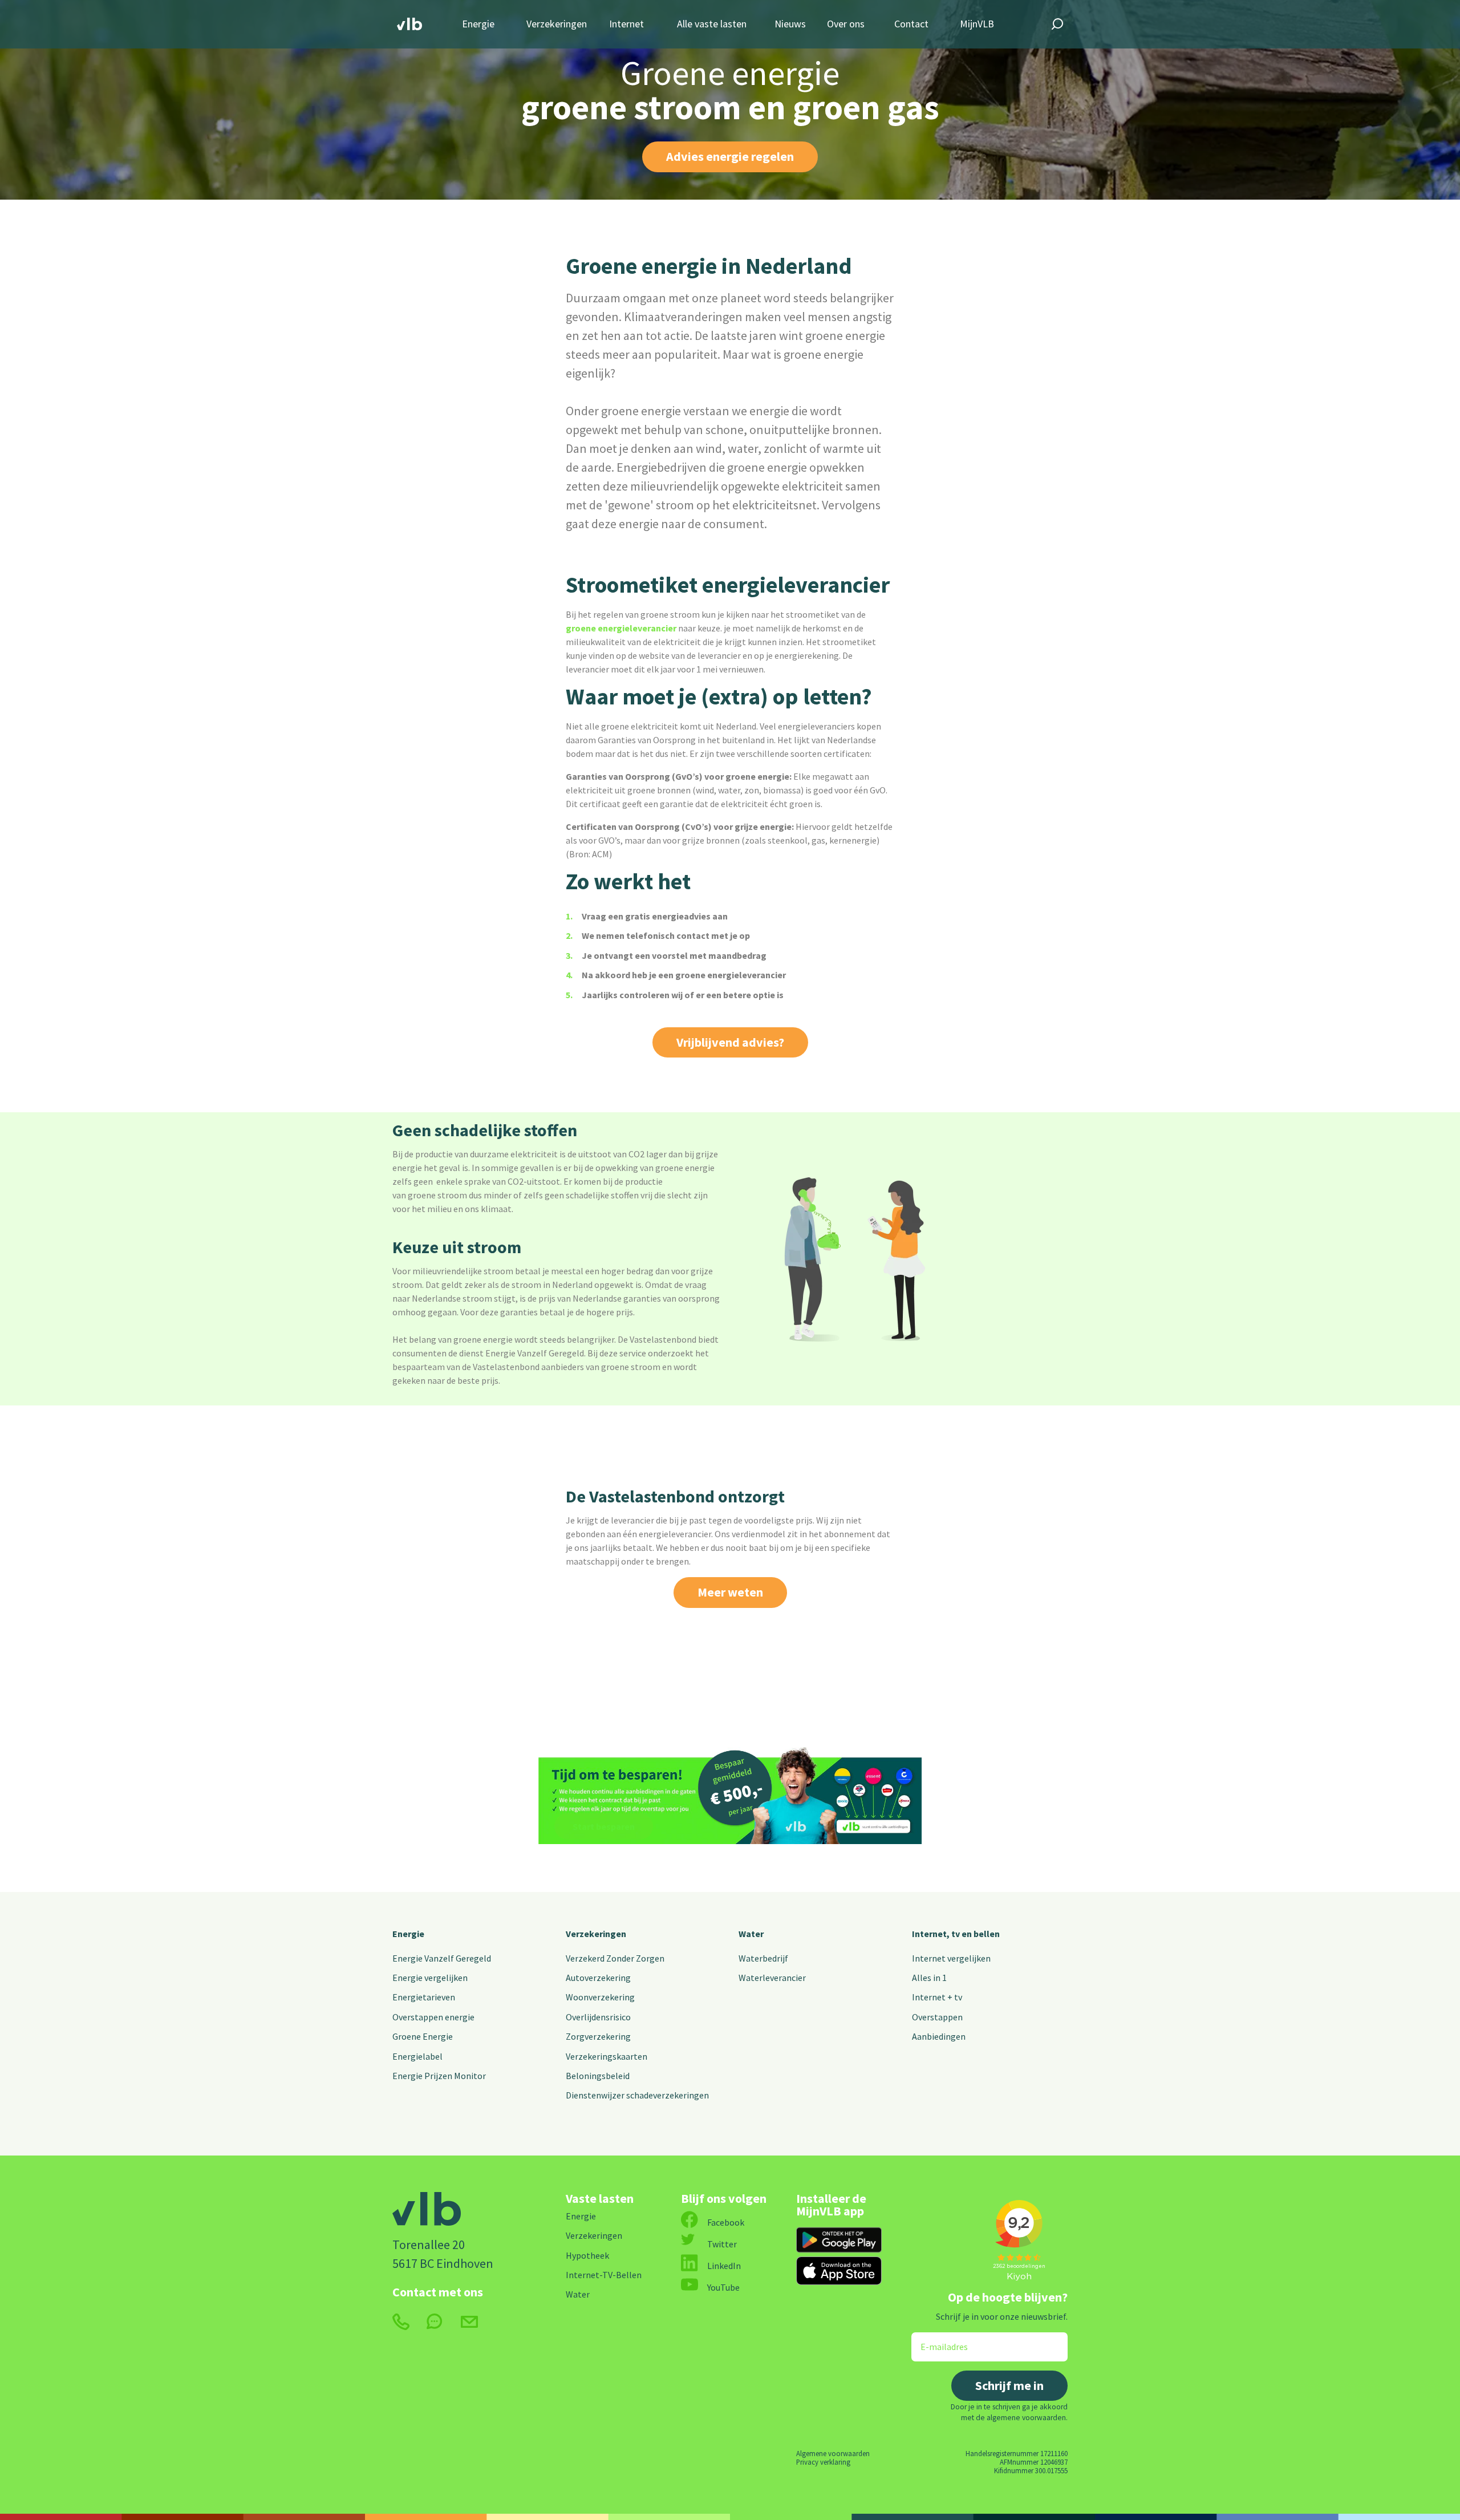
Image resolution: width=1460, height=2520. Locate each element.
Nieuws (790, 24)
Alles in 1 (929, 1978)
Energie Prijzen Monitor (439, 2076)
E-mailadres (936, 2339)
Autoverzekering (598, 1978)
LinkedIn (724, 2266)
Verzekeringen (557, 24)
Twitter (722, 2244)
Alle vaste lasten (712, 24)
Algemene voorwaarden (833, 2453)
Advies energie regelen (730, 156)
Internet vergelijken (951, 1958)
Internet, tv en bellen (956, 1934)
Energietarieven (424, 1997)
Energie (478, 24)
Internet (626, 24)
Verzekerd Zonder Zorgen (615, 1958)
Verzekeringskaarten (607, 2056)
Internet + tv (937, 1997)
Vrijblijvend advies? (730, 1042)
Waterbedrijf (763, 1958)
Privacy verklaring (823, 2462)
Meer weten (730, 1592)
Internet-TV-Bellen (604, 2275)
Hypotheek (587, 2255)
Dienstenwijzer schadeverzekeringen (637, 2095)
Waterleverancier (772, 1978)
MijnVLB (977, 24)
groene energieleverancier (621, 628)
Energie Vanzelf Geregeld (442, 1958)
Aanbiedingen (939, 2036)
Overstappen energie (433, 2017)
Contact (911, 24)
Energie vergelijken (430, 1978)
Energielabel (417, 2056)
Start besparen (604, 1826)
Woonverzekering (600, 1997)
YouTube (723, 2287)
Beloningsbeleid (598, 2076)
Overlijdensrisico (598, 2017)
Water (751, 1934)
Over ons (846, 24)
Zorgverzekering (598, 2036)
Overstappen (937, 2017)
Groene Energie (423, 2036)
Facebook (726, 2222)
